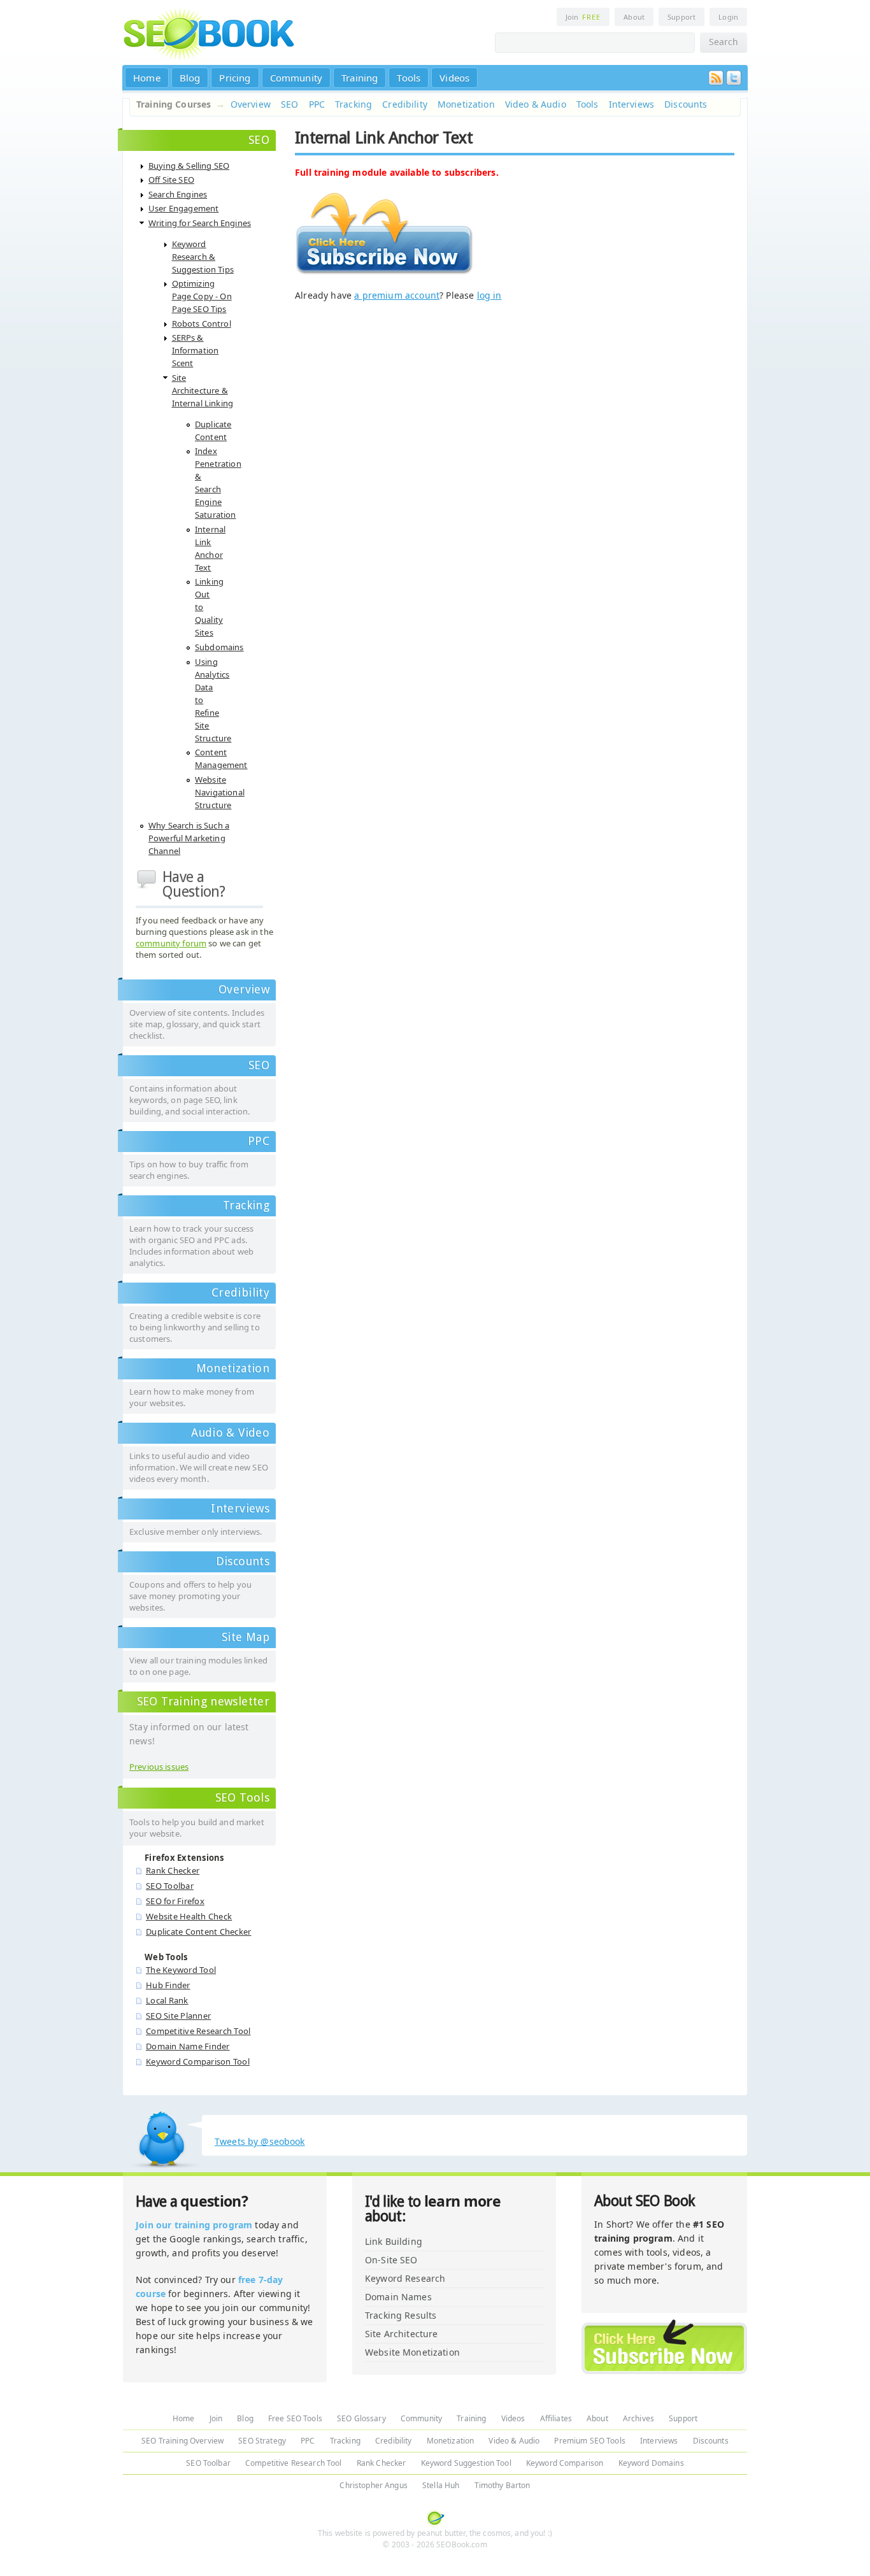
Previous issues (159, 1767)
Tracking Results (401, 2315)
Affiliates (556, 2418)
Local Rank (167, 2000)
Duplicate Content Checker (199, 1932)
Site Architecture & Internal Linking (203, 390)
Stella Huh (441, 2485)
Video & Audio (536, 104)
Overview (251, 104)
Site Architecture (401, 2334)
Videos (454, 78)
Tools (409, 78)
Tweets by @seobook (260, 2141)
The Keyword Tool (181, 1970)
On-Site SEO (391, 2260)
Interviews (631, 104)
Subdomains (219, 647)
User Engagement (183, 208)
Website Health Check (189, 1916)
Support (681, 17)
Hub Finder (168, 1985)
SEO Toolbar (170, 1886)
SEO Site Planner (178, 2016)
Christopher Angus (373, 2485)
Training (360, 78)
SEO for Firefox (175, 1901)
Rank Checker (173, 1870)
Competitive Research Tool (198, 2031)
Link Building (394, 2241)
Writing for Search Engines (200, 223)
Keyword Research (405, 2278)
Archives (638, 2418)
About (634, 17)
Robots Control (202, 324)
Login (728, 17)
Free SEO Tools (295, 2418)
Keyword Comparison (565, 2463)
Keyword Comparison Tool (198, 2061)
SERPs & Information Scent (196, 350)
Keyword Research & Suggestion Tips (203, 257)
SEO (289, 104)
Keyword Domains (651, 2463)
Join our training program (194, 2225)
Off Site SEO (171, 180)
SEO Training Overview (182, 2441)
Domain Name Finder (188, 2046)
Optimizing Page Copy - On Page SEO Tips (202, 296)
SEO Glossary (361, 2418)
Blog (190, 78)
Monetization (466, 104)
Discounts (686, 104)
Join (583, 17)
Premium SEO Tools (589, 2441)
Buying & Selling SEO (189, 166)
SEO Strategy (262, 2441)
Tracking (353, 104)
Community (296, 78)
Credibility (405, 104)
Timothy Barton (503, 2485)
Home (147, 78)
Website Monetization (412, 2352)
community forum (171, 943)
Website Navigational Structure (220, 792)
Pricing (235, 78)
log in (489, 295)
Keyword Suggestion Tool (466, 2463)
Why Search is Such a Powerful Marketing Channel (189, 838)
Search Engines (178, 194)
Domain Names (398, 2297)
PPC (317, 104)
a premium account (397, 295)
